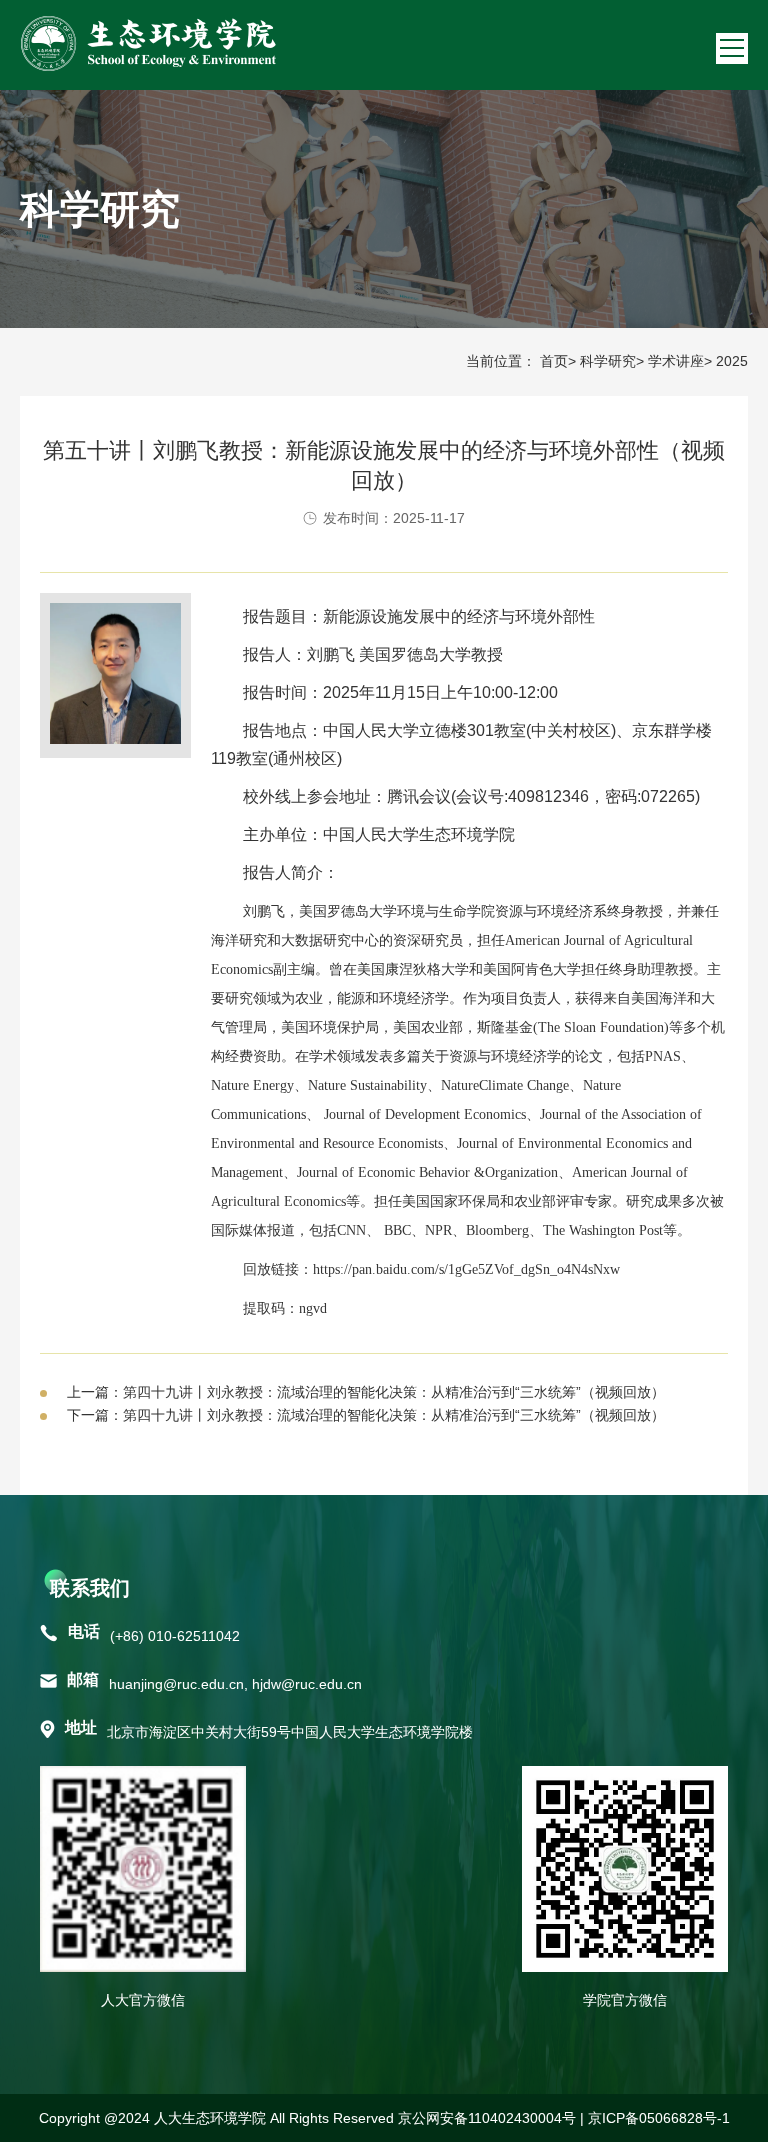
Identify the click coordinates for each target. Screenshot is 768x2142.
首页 (554, 361)
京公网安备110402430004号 (487, 2118)
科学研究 (608, 361)
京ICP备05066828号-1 (659, 2118)
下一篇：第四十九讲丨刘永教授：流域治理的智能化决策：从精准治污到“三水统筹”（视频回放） (366, 1415)
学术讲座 (676, 361)
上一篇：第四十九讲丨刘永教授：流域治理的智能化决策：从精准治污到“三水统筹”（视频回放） (366, 1392)
